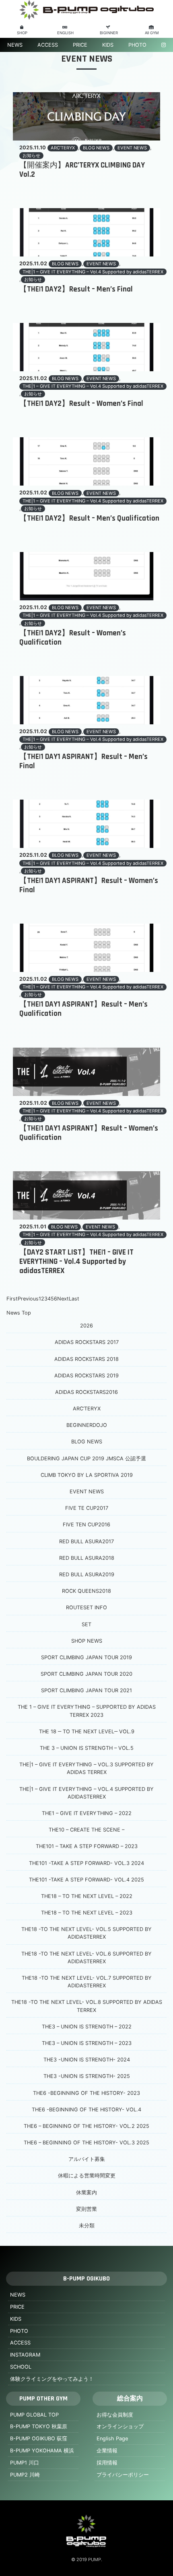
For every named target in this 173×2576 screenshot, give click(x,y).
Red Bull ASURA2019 (87, 1574)
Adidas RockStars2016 (86, 1392)
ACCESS (48, 45)
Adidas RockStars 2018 (86, 1359)
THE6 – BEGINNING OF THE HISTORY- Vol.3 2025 (86, 2143)
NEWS (15, 45)
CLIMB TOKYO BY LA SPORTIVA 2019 (87, 1475)
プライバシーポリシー (123, 2475)
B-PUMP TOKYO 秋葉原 (39, 2426)
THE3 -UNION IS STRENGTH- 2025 (87, 2076)
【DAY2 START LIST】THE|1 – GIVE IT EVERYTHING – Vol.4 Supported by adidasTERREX (76, 1262)
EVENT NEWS (132, 148)
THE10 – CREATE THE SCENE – (86, 1830)
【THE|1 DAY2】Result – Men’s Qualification (89, 518)
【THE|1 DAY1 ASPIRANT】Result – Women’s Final (89, 885)
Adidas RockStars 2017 (87, 1342)
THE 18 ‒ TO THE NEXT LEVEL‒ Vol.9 (87, 1731)
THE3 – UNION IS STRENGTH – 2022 (87, 2027)
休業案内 (86, 2192)
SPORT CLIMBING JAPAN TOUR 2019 (86, 1657)
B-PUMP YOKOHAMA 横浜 (42, 2451)
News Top (19, 1313)
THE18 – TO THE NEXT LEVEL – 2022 (87, 1896)
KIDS (108, 45)
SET (86, 1624)
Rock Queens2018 (86, 1591)
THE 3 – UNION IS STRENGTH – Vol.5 (87, 1748)
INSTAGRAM (25, 2355)
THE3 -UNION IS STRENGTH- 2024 (87, 2060)
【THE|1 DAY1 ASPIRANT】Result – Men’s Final (83, 761)
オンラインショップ (120, 2426)
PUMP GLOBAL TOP (34, 2415)
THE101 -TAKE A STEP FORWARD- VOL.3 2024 (86, 1863)
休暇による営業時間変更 (87, 2176)
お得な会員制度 (115, 2415)
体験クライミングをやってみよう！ (52, 2379)
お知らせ (31, 155)
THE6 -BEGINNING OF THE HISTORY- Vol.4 (86, 2110)
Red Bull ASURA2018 (87, 1558)
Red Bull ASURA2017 (86, 1541)
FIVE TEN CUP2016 (86, 1525)
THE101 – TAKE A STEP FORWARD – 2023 (87, 1846)
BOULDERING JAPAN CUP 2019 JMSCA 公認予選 (86, 1459)
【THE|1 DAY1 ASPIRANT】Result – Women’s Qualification (89, 1133)
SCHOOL (21, 2367)
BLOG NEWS (96, 148)
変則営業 (86, 2209)
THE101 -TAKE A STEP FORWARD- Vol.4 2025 (86, 1880)
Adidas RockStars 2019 (86, 1376)
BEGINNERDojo (87, 1425)
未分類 (87, 2226)
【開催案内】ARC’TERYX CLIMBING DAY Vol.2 (82, 170)
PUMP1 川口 (25, 2463)
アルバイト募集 (87, 2159)
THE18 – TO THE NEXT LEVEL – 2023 (87, 1913)
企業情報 (107, 2451)
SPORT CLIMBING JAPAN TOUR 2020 (86, 1674)
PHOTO (137, 45)
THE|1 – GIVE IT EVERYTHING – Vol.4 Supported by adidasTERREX (93, 272)
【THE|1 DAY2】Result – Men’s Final (76, 289)
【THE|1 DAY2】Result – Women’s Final (81, 404)
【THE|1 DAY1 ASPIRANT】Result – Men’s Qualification (83, 1009)
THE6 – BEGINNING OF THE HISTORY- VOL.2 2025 (86, 2126)
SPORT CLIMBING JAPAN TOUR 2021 (86, 1690)
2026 (86, 1326)
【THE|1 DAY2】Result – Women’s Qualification (73, 638)
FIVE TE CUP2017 (87, 1508)
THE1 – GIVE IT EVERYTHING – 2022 (87, 1813)
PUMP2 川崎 (25, 2475)
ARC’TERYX (63, 148)
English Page (112, 2439)
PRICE (80, 45)
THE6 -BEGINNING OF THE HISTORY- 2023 (86, 2093)
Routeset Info (86, 1607)
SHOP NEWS (87, 1641)
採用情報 (107, 2463)
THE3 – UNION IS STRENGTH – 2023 (87, 2043)
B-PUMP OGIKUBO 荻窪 (39, 2439)
